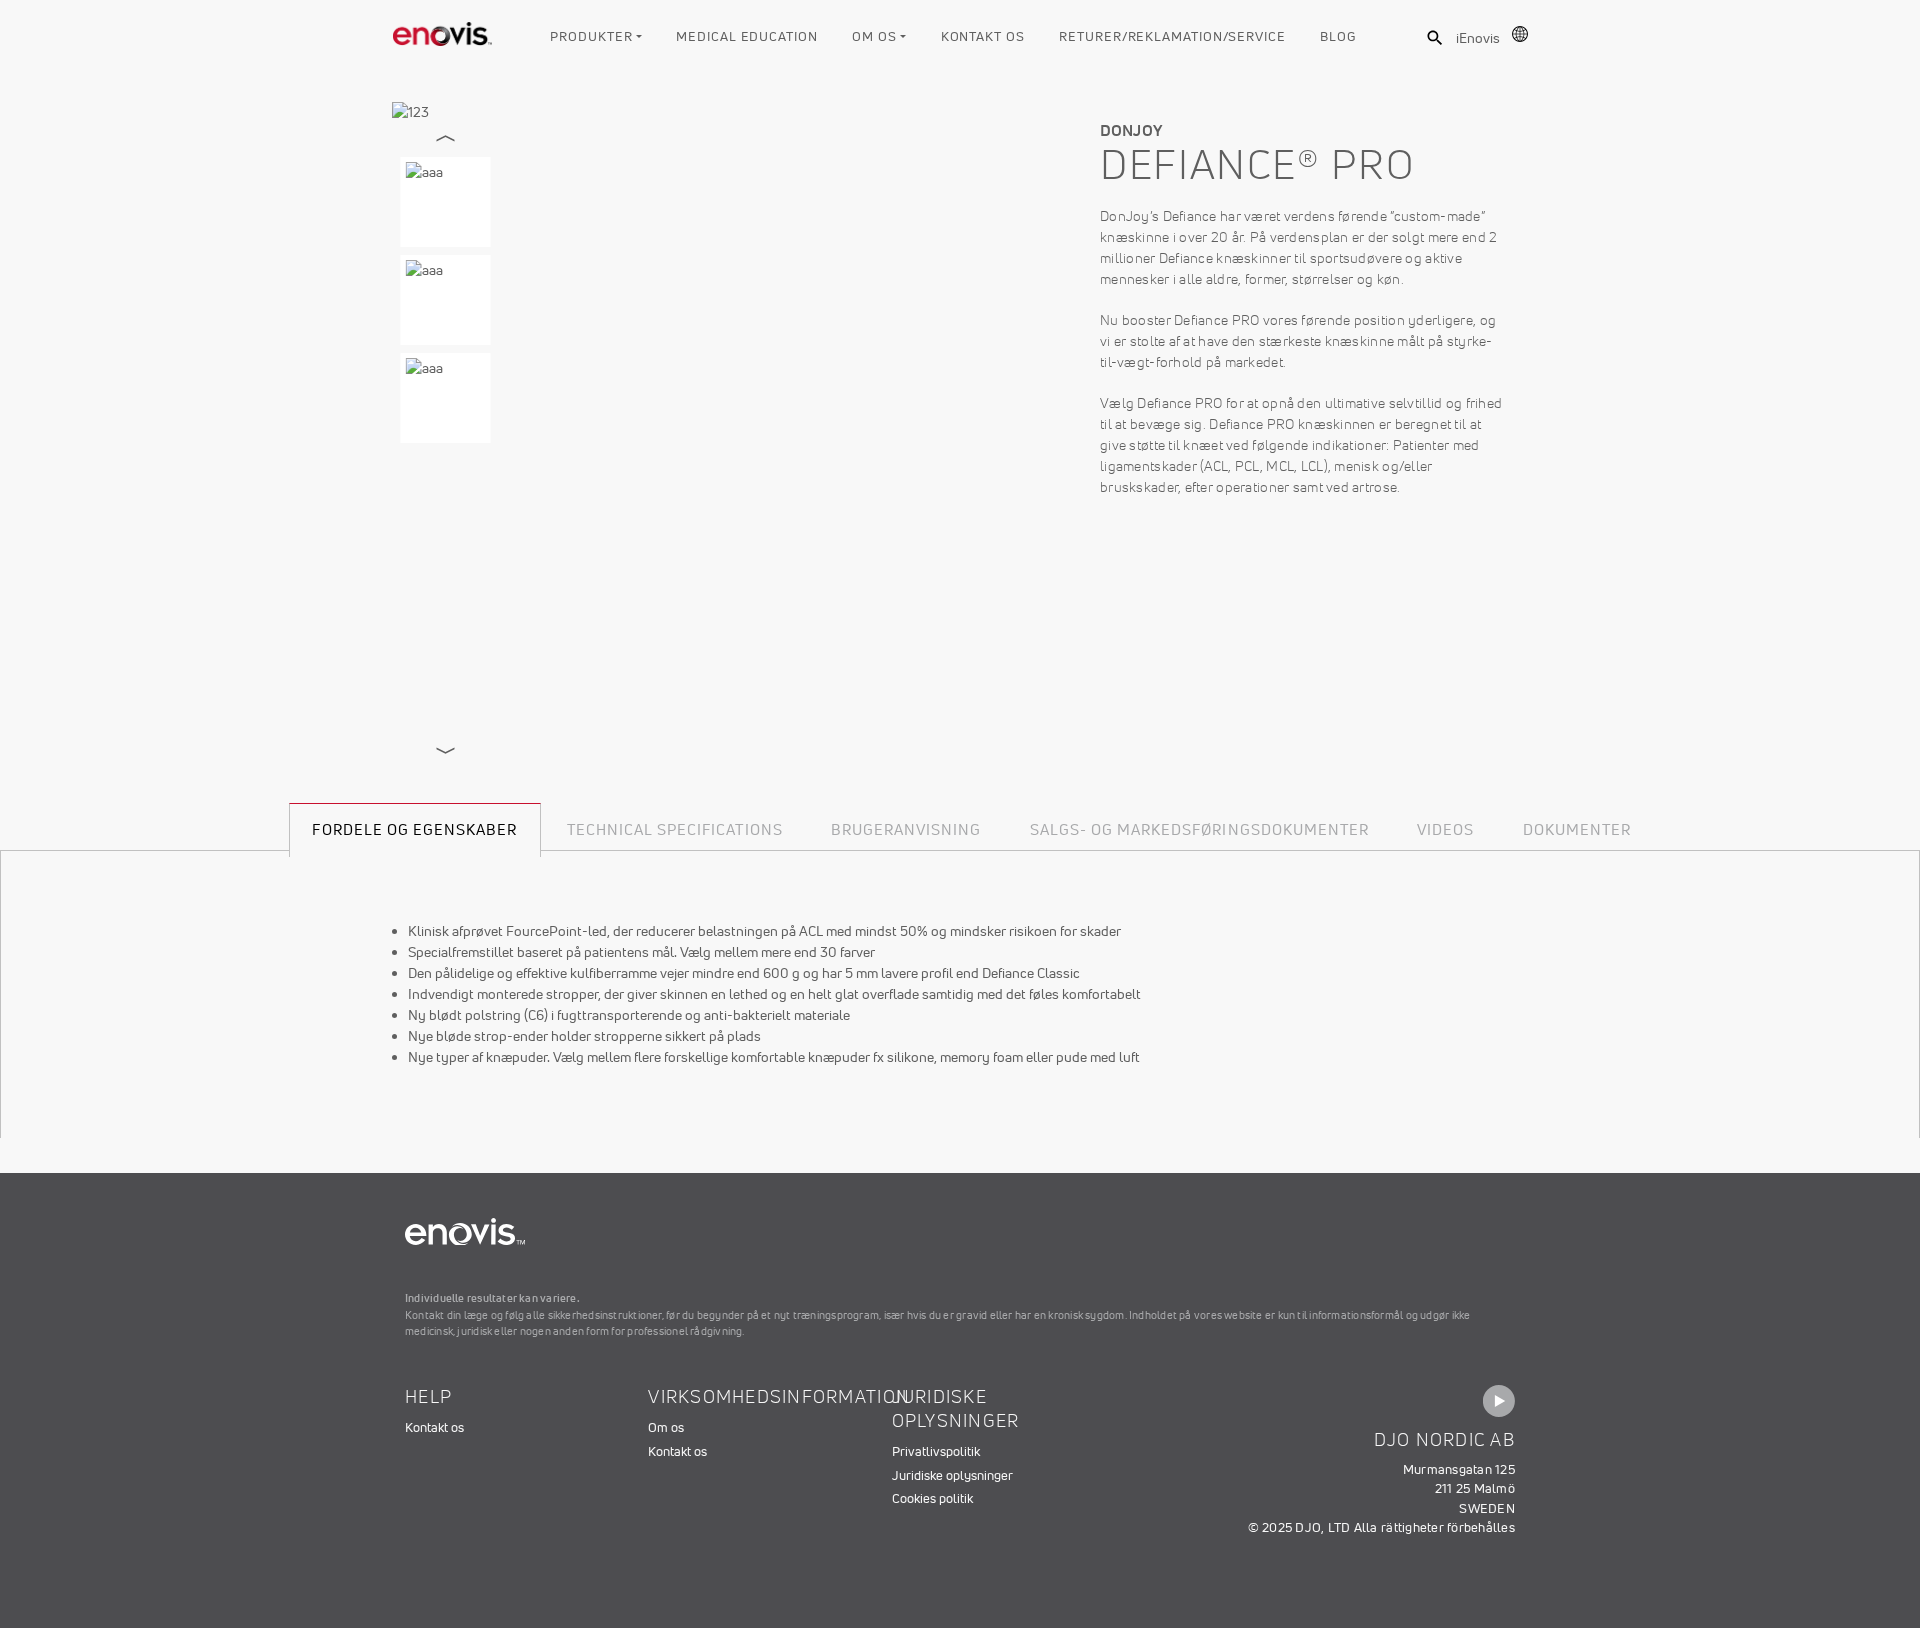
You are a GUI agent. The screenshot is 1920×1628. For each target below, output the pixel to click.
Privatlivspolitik (936, 1451)
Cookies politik (932, 1498)
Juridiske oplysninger (952, 1475)
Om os (874, 36)
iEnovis (1478, 38)
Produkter (591, 36)
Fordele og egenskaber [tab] (414, 829)
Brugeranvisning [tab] (906, 829)
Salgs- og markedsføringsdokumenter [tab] (1200, 829)
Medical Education (746, 36)
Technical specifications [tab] (675, 829)
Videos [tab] (1445, 829)
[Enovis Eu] (443, 30)
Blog (1338, 36)
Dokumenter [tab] (1577, 829)
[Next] (446, 751)
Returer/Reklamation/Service (1172, 36)
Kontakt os (983, 36)
